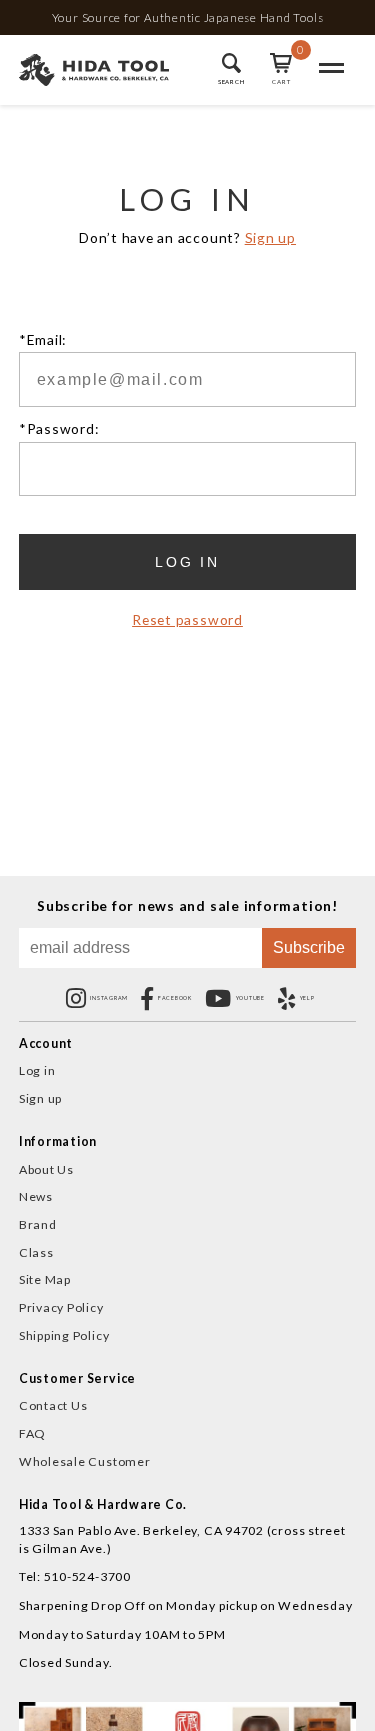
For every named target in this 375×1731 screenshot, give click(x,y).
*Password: (59, 429)
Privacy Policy (61, 1307)
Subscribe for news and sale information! (187, 906)
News (36, 1196)
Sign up (270, 237)
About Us (46, 1169)
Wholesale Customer (85, 1461)
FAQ (32, 1433)
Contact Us (53, 1405)
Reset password (187, 620)
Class (36, 1252)
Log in (37, 1070)
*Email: (42, 340)
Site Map (45, 1279)
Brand (38, 1224)
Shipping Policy (64, 1335)
